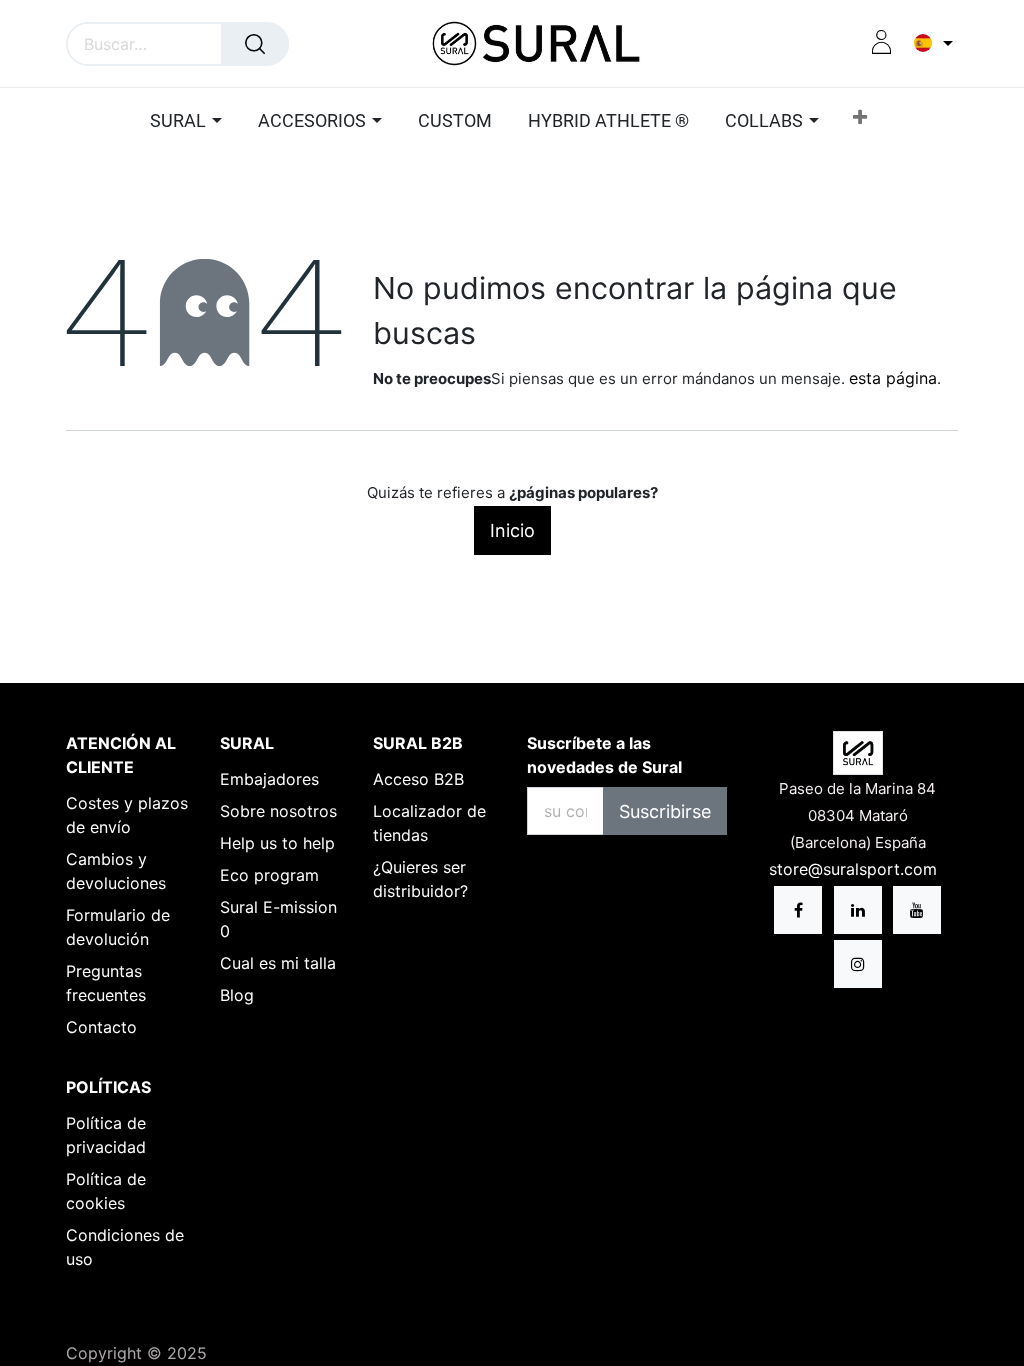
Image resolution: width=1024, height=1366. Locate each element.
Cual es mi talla (278, 963)
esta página (893, 378)
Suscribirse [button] (665, 811)
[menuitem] (455, 122)
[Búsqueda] (255, 44)
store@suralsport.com (855, 869)
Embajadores (269, 779)
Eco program (269, 875)
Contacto (101, 1027)
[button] (860, 121)
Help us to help (277, 843)
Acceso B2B (418, 779)
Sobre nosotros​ (278, 811)
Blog (237, 995)
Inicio (512, 530)
